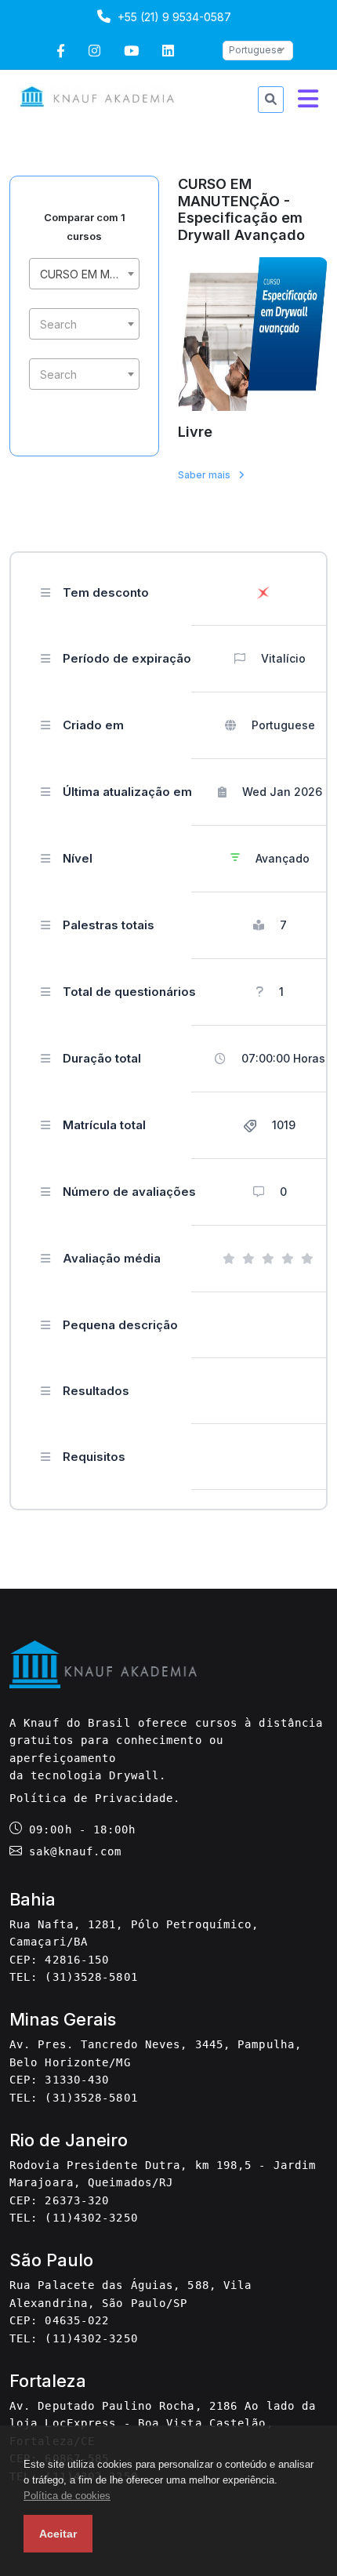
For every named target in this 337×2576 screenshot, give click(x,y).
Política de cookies (67, 2496)
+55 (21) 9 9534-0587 (173, 17)
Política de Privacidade (91, 1798)
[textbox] (84, 325)
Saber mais (205, 475)
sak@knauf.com (75, 1851)
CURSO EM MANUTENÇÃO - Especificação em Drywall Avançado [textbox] (87, 274)
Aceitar (58, 2534)
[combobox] (84, 274)
